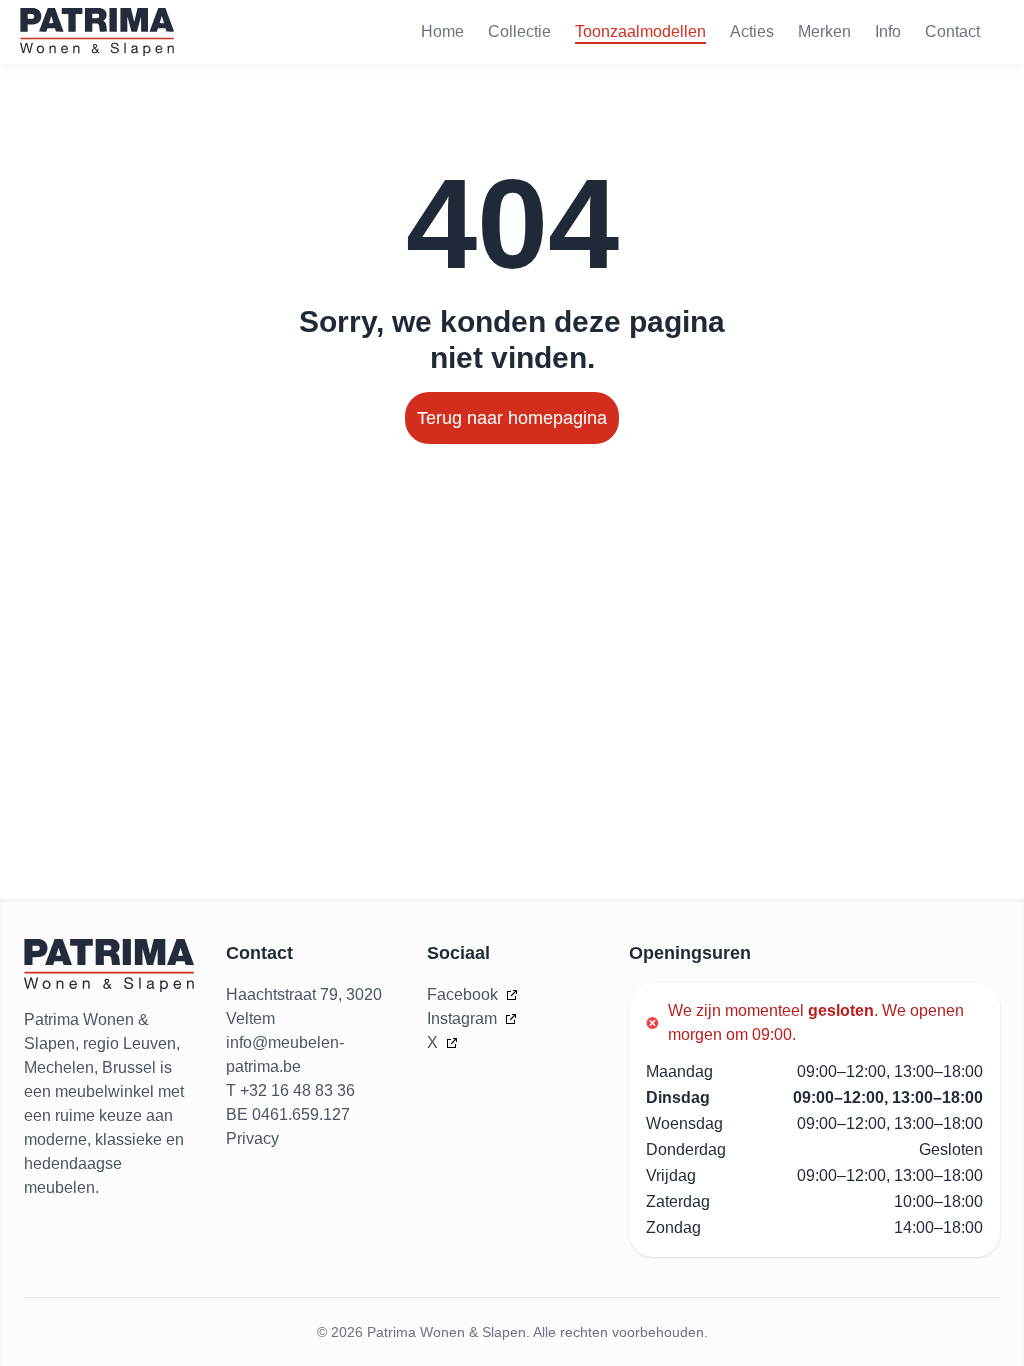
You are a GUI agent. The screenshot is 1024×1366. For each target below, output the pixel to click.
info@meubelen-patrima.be (285, 1054)
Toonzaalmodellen (640, 31)
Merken (824, 31)
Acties (752, 31)
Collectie (519, 31)
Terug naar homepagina (512, 418)
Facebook (464, 994)
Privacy (252, 1138)
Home (442, 31)
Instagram (464, 1018)
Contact (952, 31)
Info (888, 31)
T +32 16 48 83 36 (290, 1090)
